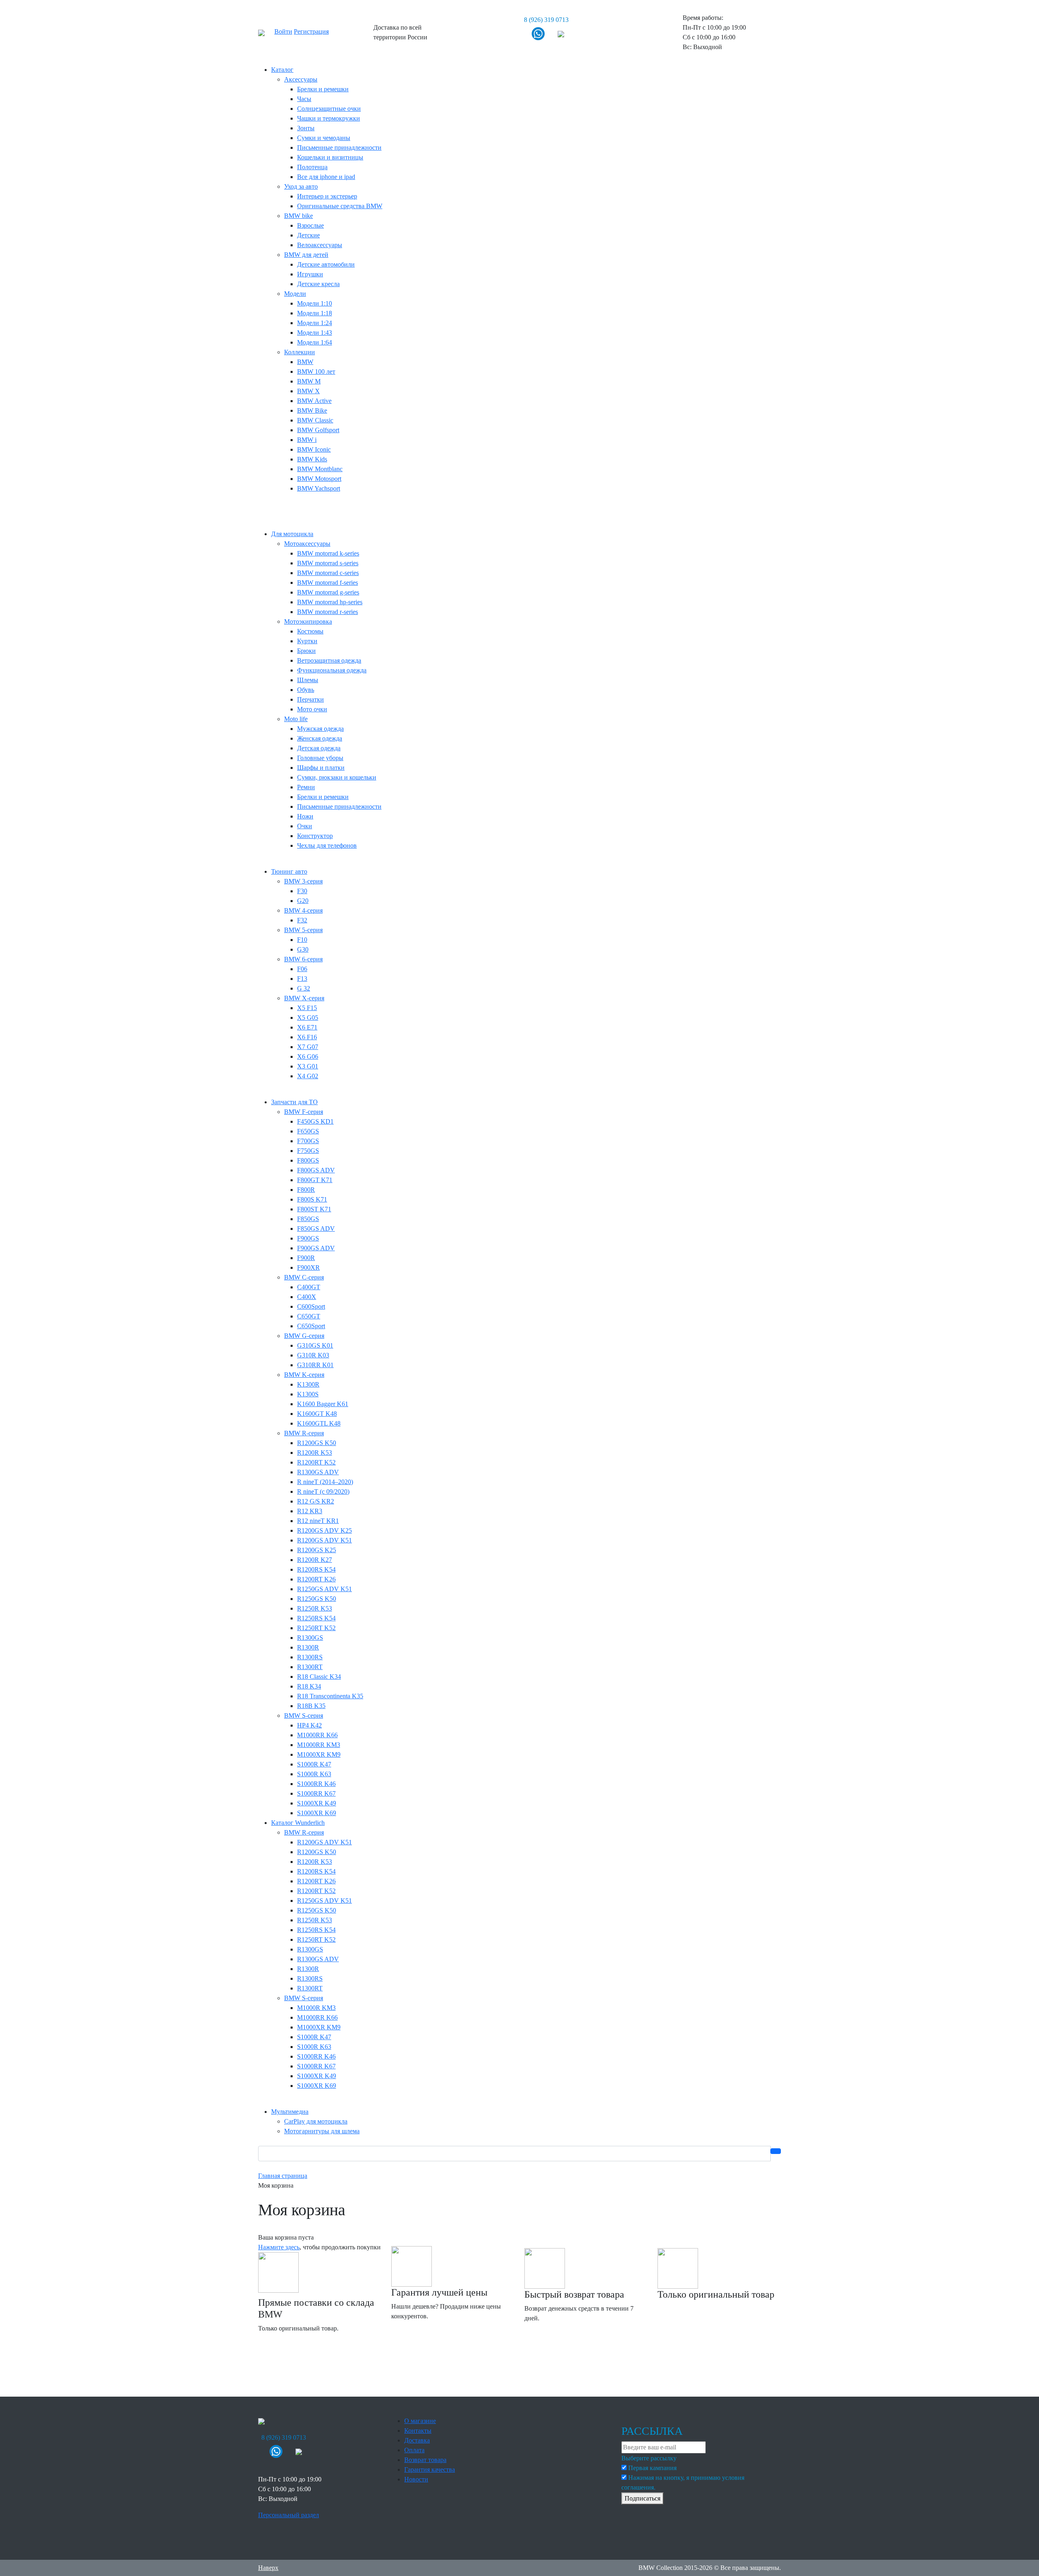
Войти (283, 31)
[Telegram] (561, 33)
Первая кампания (652, 2468)
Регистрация (311, 31)
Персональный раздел (289, 2515)
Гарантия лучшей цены (439, 2292)
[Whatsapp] (538, 33)
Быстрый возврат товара (574, 2294)
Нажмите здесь (279, 2247)
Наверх (268, 2568)
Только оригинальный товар (716, 2294)
